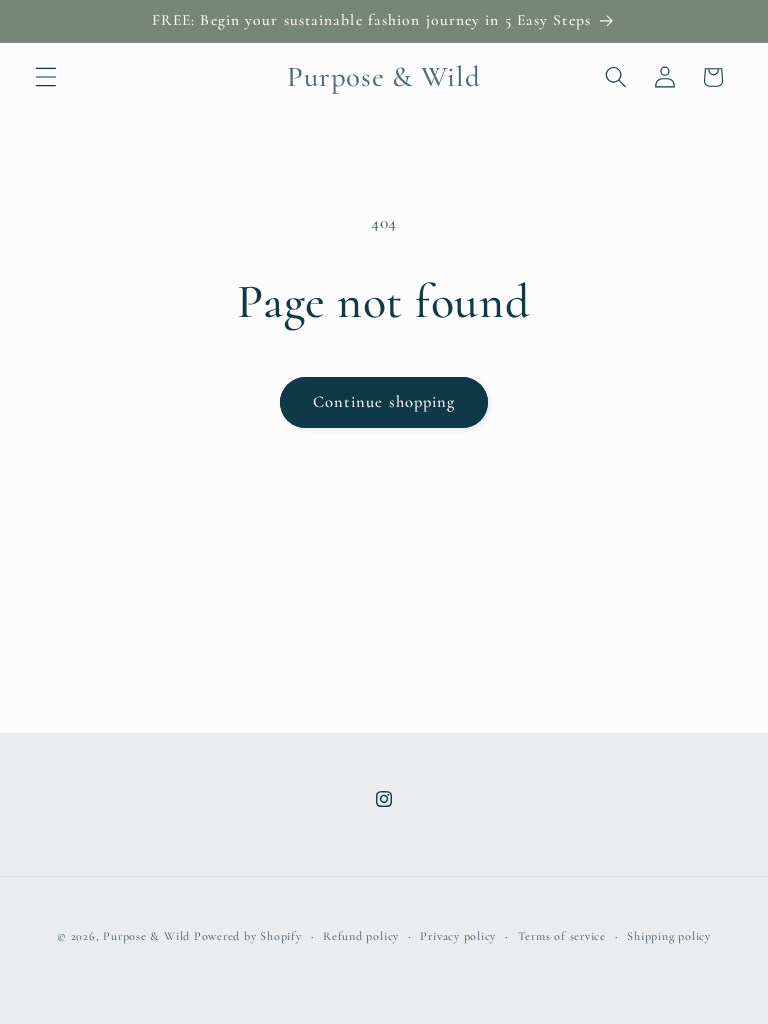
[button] (46, 77)
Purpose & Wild (146, 936)
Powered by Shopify (248, 936)
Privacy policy (458, 936)
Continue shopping (384, 402)
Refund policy (361, 936)
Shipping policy (669, 936)
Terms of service (562, 936)
